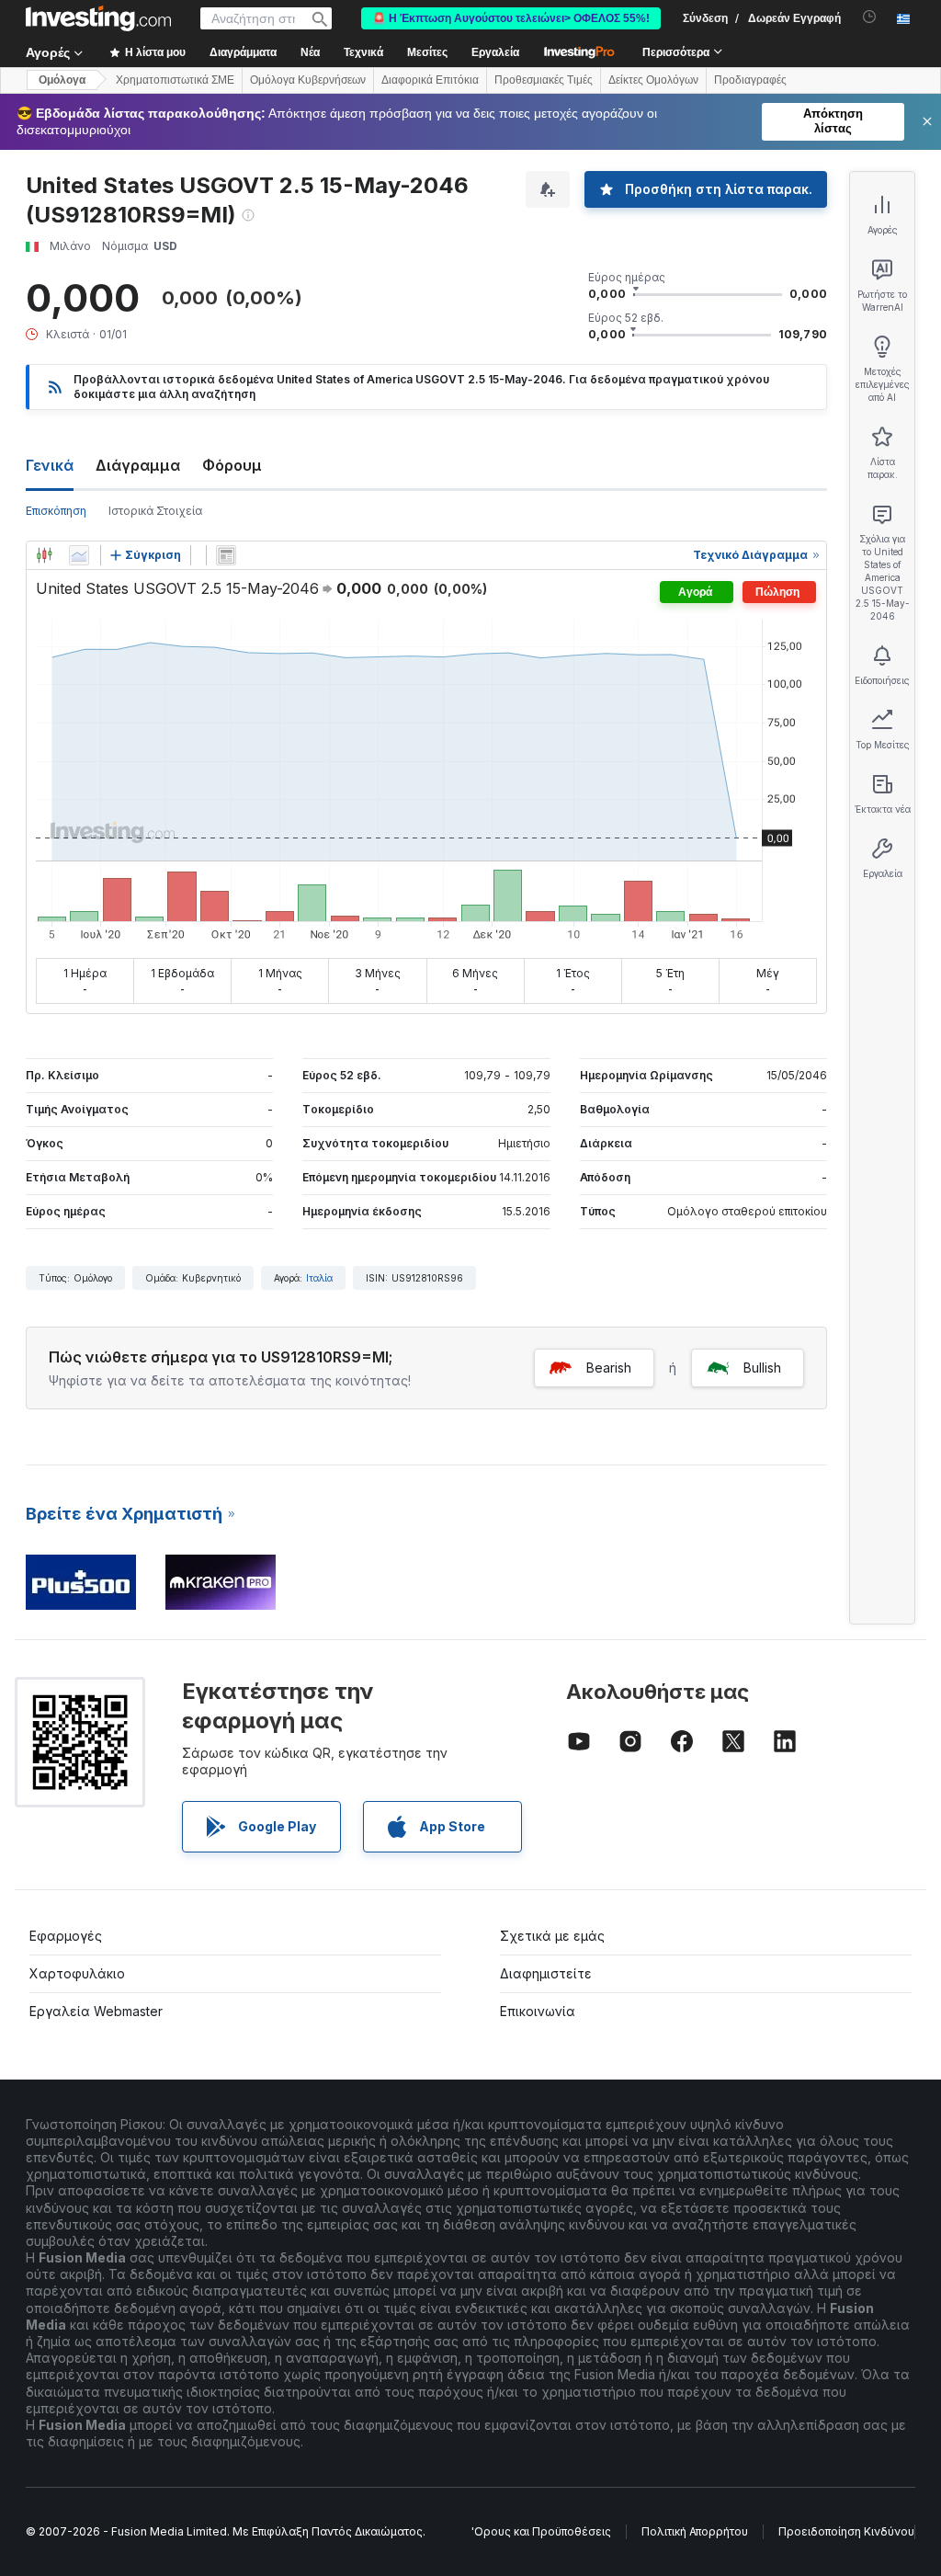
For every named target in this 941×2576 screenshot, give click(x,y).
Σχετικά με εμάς (552, 1936)
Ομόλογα (62, 80)
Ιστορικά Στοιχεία (155, 511)
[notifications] (870, 17)
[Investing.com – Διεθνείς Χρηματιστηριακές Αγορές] (98, 18)
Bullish (762, 1368)
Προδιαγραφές (750, 80)
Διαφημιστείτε (546, 1973)
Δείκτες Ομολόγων (653, 80)
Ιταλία (319, 1278)
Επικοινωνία (538, 2011)
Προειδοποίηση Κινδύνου (846, 2531)
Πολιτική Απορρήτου (695, 2531)
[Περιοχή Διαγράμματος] (79, 555)
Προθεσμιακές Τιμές (544, 80)
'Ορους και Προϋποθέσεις (541, 2531)
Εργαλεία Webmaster (96, 2011)
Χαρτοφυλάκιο (77, 1973)
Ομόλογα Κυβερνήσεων (308, 80)
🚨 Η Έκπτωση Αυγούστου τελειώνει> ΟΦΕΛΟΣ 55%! (511, 18)
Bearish (609, 1368)
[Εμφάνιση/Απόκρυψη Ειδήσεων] (226, 555)
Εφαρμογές (66, 1936)
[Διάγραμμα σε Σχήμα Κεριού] (44, 555)
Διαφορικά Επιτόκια (430, 80)
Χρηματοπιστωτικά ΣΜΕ (175, 80)
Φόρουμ (232, 465)
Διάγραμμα (138, 465)
